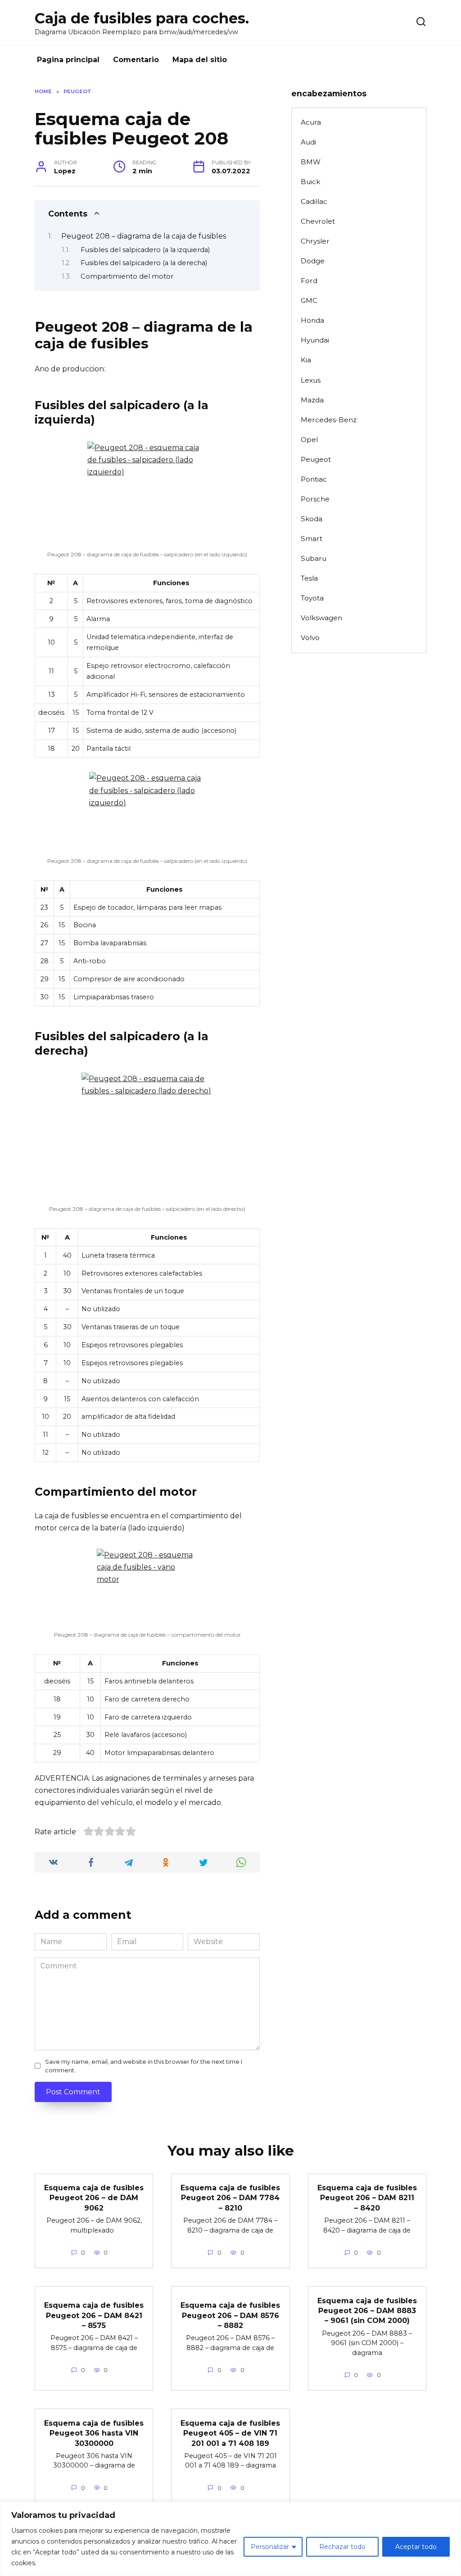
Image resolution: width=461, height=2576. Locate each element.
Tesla (309, 578)
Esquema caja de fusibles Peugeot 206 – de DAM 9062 (94, 2198)
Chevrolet (318, 221)
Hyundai (315, 340)
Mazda (312, 400)
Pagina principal (68, 60)
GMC (309, 300)
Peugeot (316, 459)
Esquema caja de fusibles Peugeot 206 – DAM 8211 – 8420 (367, 2198)
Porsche (315, 499)
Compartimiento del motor (127, 276)
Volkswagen (321, 618)
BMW (311, 162)
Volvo (310, 638)
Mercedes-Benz (329, 420)
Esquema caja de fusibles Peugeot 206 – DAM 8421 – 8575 (94, 2315)
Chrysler (315, 241)
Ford (309, 281)
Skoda (312, 519)
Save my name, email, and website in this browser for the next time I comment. (144, 2066)
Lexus (311, 380)
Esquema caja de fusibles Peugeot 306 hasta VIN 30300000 (94, 2433)
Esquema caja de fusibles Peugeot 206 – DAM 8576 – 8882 (230, 2315)
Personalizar (270, 2547)
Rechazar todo (342, 2547)
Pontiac (314, 479)
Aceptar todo (416, 2547)
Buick (310, 182)
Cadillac (314, 201)
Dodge (313, 261)
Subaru (314, 558)
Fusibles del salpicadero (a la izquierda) (145, 250)
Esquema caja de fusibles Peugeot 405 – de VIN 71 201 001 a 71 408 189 (230, 2433)
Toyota (312, 598)
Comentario (136, 60)
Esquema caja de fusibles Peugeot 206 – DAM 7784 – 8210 (230, 2198)
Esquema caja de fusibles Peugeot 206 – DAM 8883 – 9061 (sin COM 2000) (367, 2310)
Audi (308, 142)
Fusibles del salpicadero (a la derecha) (144, 263)
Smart (312, 539)
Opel (309, 440)
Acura (311, 122)
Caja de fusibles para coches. (142, 18)
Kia (306, 360)
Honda (312, 320)
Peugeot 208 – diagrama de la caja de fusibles (144, 236)
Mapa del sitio (200, 60)
